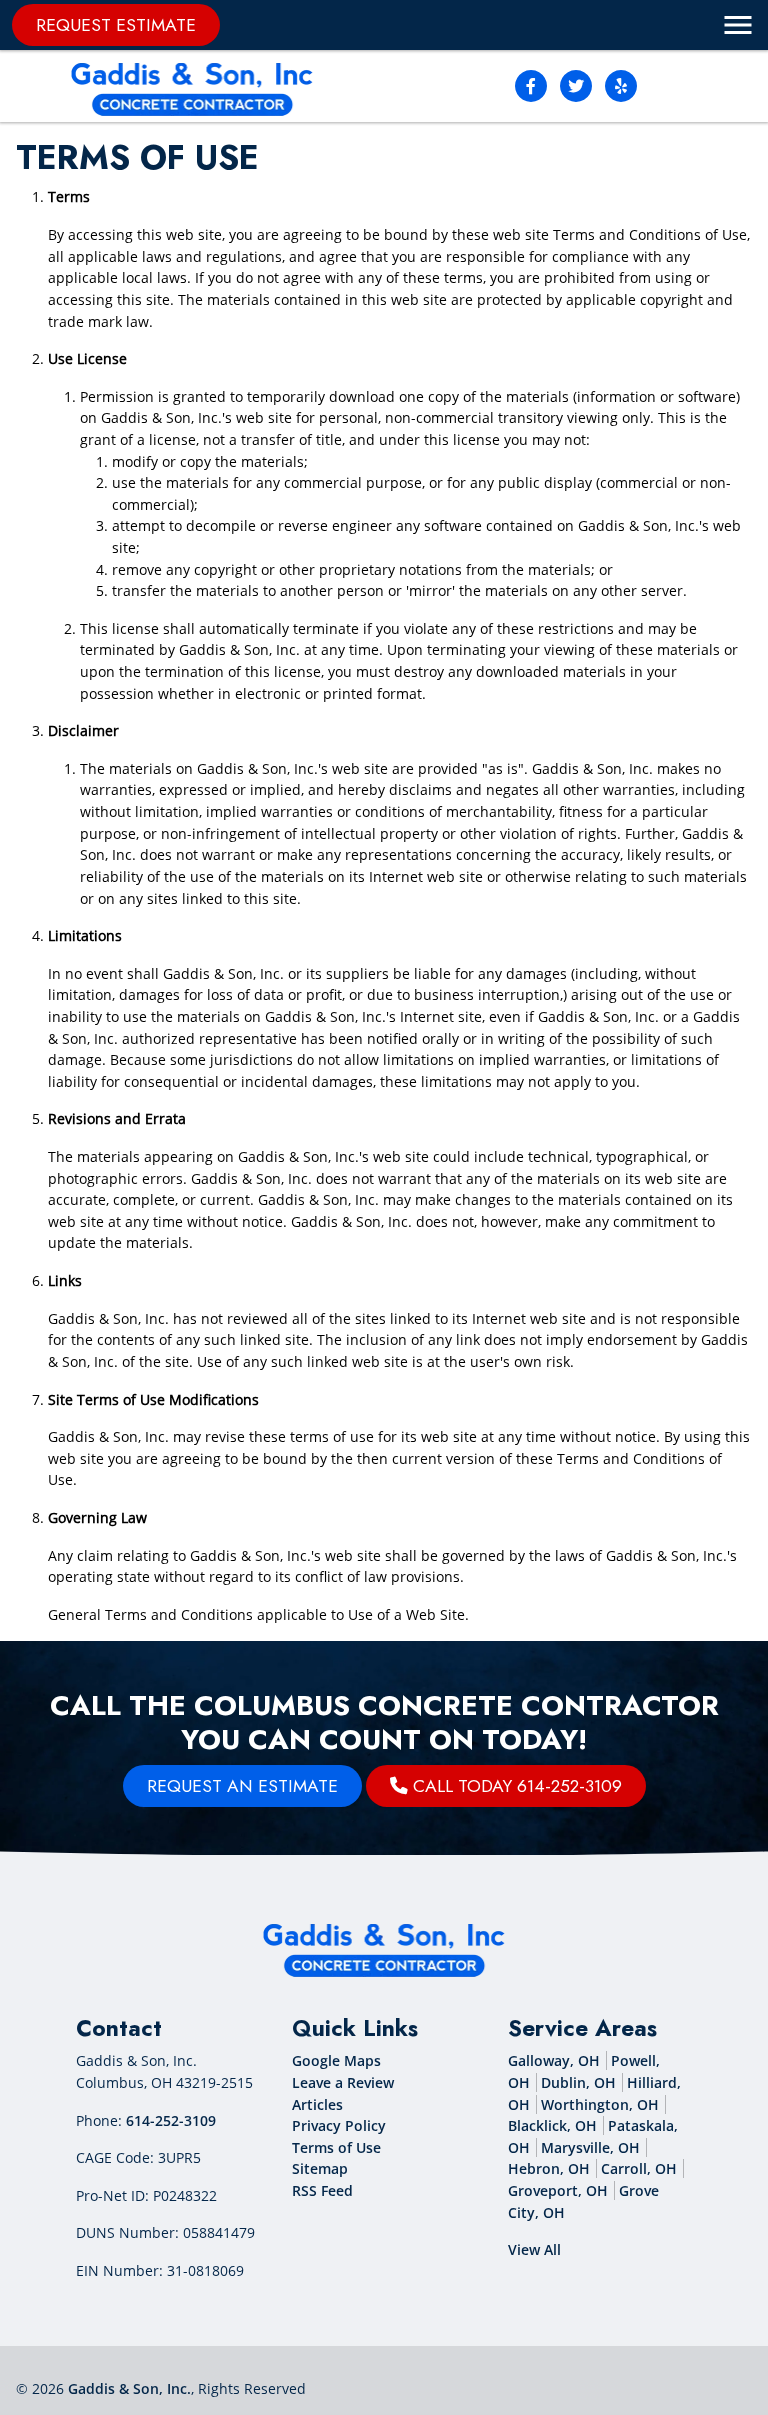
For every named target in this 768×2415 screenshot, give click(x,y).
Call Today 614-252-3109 (515, 1786)
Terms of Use (336, 2147)
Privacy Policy (339, 2125)
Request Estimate (116, 25)
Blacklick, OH (552, 2125)
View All (534, 2249)
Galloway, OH (554, 2060)
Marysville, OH (590, 2147)
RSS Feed (322, 2190)
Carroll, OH (639, 2168)
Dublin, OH (578, 2082)
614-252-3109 (171, 2120)
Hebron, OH (549, 2168)
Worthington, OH (600, 2104)
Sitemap (320, 2168)
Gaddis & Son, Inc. (129, 2388)
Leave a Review (343, 2082)
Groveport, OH (558, 2190)
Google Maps (336, 2060)
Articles (317, 2104)
